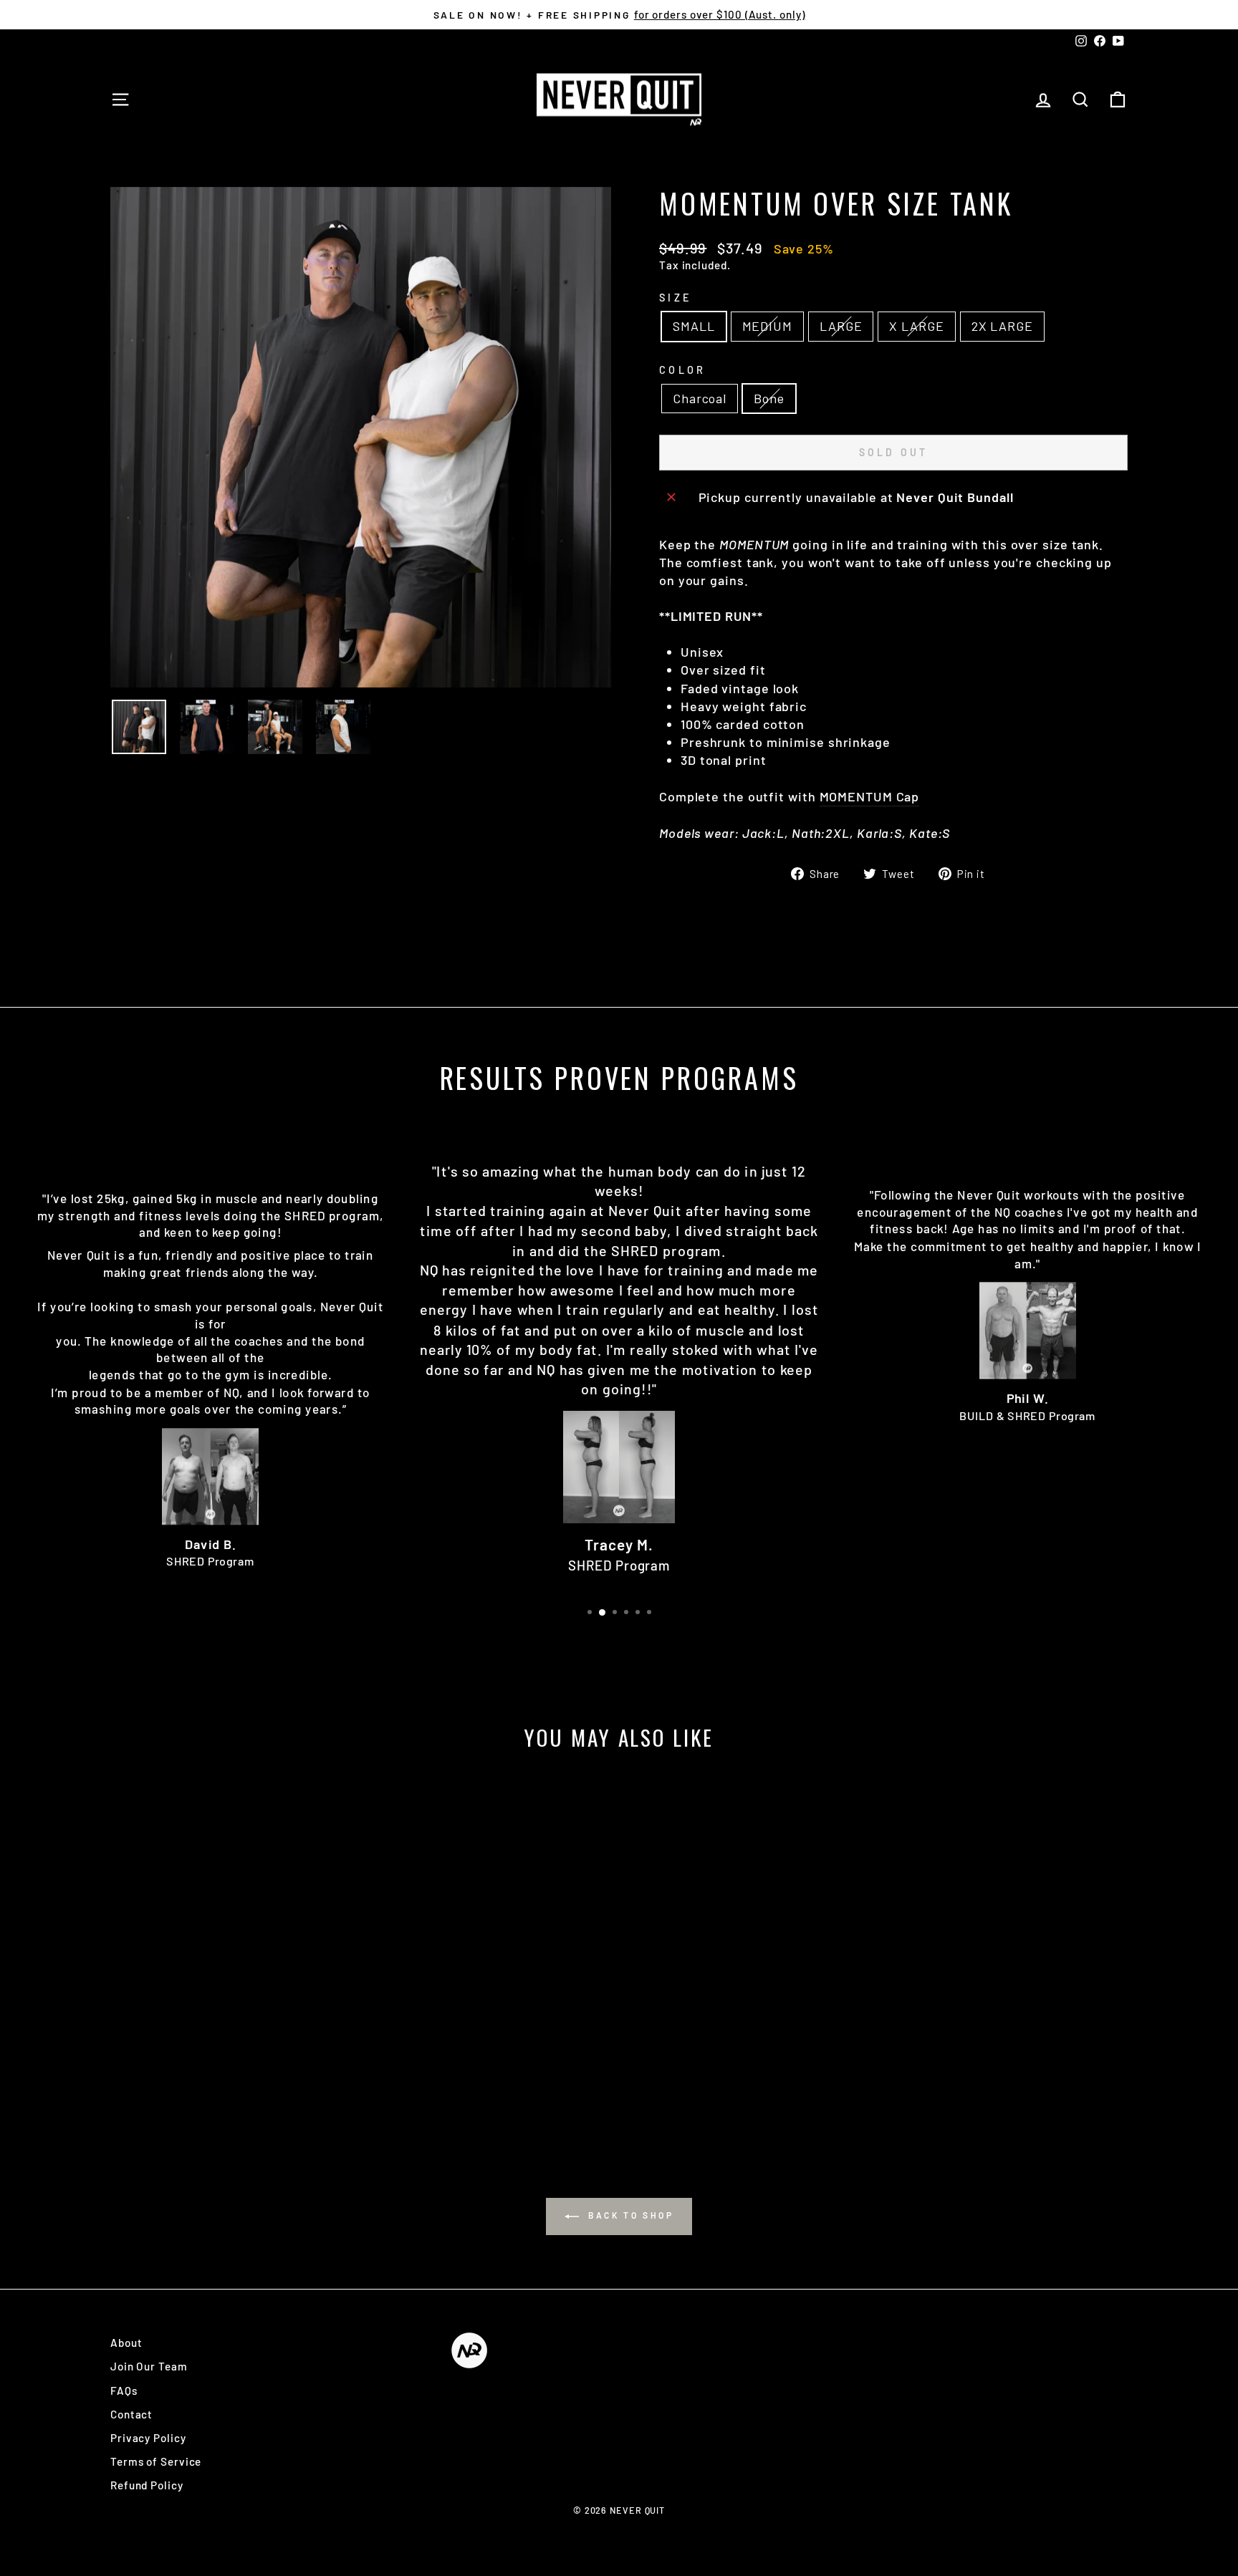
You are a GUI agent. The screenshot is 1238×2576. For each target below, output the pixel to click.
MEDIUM (767, 326)
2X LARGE (1002, 326)
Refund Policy (147, 2485)
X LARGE (916, 326)
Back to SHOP (629, 2215)
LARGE (841, 326)
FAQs (124, 2391)
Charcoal (700, 398)
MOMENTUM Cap (870, 796)
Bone (769, 398)
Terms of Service (156, 2461)
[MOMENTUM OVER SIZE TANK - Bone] (241, 2077)
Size (676, 298)
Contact (131, 2414)
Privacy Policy (148, 2438)
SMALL (694, 326)
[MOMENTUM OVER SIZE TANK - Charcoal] (222, 2077)
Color (683, 370)
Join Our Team (149, 2366)
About (126, 2343)
